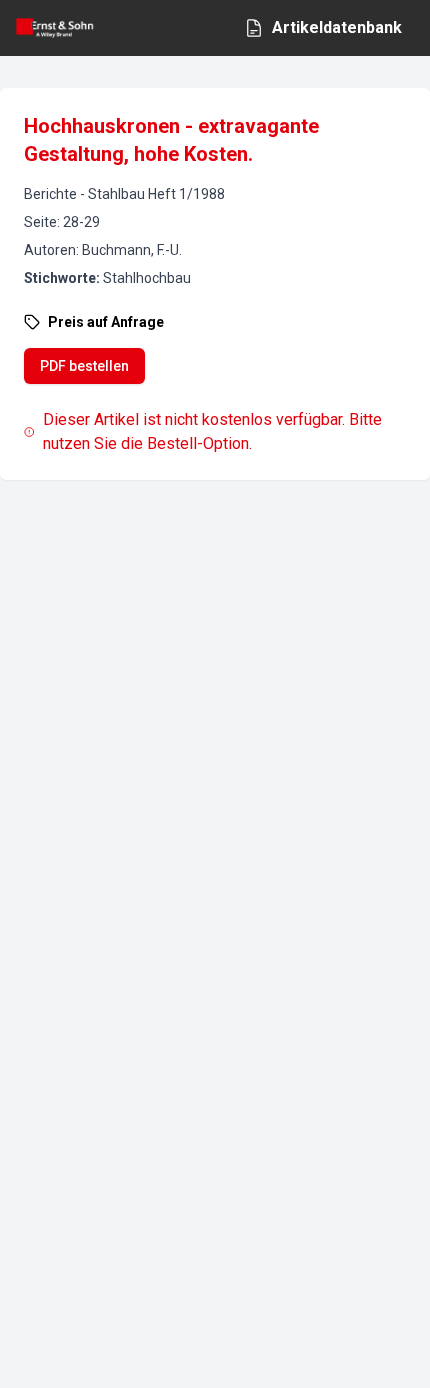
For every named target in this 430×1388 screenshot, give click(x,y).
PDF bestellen (84, 366)
